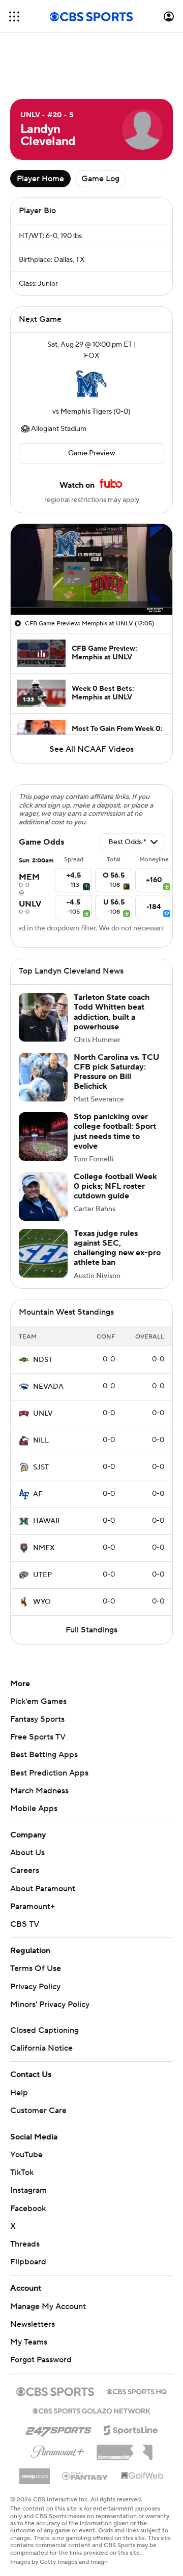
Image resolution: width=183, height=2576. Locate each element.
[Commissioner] (125, 2449)
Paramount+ (33, 1906)
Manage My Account (48, 2306)
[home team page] (91, 384)
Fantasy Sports (37, 1719)
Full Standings (91, 1630)
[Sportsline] (131, 2429)
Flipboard (28, 2262)
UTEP (42, 1575)
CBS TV (25, 1924)
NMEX (44, 1548)
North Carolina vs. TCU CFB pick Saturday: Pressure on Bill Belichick (116, 1072)
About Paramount (43, 1889)
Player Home (40, 179)
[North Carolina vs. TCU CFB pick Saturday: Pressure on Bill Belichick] (43, 1077)
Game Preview (92, 453)
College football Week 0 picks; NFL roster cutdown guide (115, 1186)
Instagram (28, 2190)
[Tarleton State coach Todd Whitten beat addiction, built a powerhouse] (43, 1017)
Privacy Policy (35, 1987)
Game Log (100, 179)
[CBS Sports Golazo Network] (91, 2410)
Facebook (28, 2209)
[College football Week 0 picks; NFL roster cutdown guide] (43, 1196)
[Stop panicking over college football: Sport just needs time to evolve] (43, 1136)
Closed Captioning (44, 2030)
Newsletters (33, 2324)
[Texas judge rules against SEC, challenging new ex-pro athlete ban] (43, 1253)
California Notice (41, 2048)
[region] (91, 569)
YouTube (26, 2155)
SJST (41, 1467)
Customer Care (38, 2111)
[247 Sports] (58, 2428)
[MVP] (35, 2472)
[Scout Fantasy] (85, 2475)
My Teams (29, 2342)
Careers (25, 1870)
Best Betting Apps (44, 1755)
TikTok (22, 2172)
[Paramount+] (58, 2450)
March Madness (39, 1791)
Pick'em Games (38, 1701)
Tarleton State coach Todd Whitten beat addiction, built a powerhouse (112, 1012)
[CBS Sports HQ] (137, 2391)
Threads (25, 2244)
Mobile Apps (34, 1809)
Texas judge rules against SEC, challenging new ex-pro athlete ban (117, 1248)
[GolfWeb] (142, 2476)
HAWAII (46, 1521)
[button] (14, 16)
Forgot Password (41, 2360)
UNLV (43, 1414)
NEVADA (48, 1387)
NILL (41, 1441)
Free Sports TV (38, 1737)
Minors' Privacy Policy (50, 2004)
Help (19, 2093)
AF (38, 1494)
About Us (27, 1853)
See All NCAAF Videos (91, 749)
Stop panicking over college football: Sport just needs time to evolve (115, 1131)
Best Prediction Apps (49, 1773)
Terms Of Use (36, 1968)
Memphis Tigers (86, 412)
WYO (42, 1602)
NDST (43, 1360)
